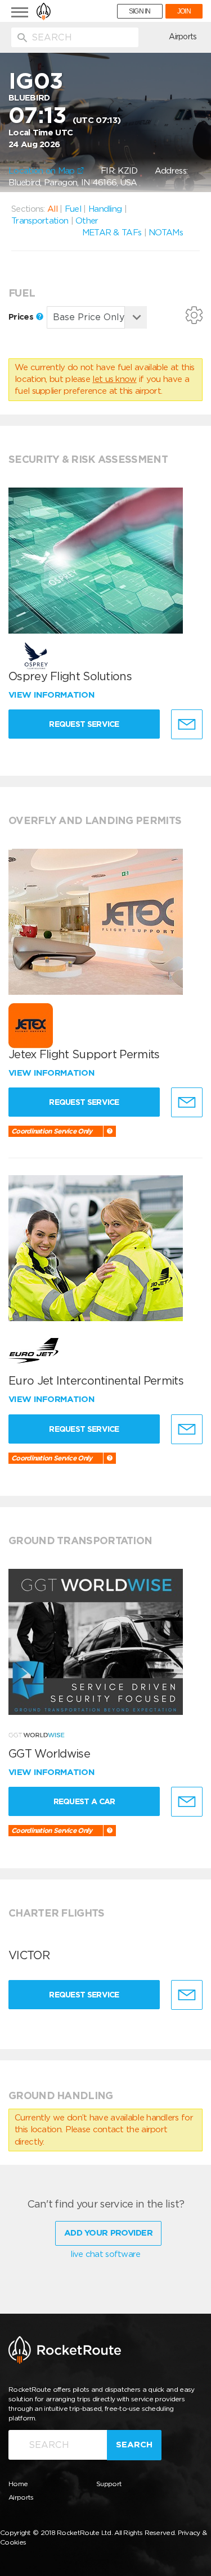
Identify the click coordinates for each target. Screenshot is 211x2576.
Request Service (84, 724)
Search (134, 2445)
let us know (114, 379)
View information (53, 695)
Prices (22, 317)
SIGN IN (140, 11)
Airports (183, 37)
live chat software (105, 2254)
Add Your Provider (108, 2233)
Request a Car (84, 1801)
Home (18, 2484)
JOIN (184, 11)
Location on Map (43, 171)
